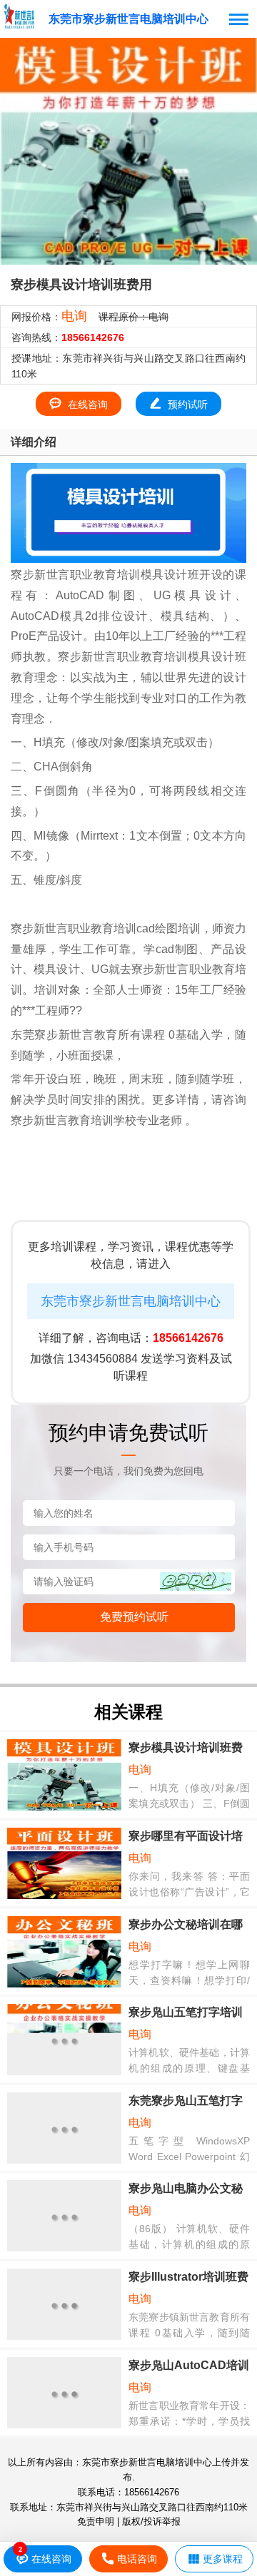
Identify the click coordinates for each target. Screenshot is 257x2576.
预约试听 (188, 404)
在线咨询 (88, 404)
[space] (19, 16)
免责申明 (96, 2521)
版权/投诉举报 (151, 2521)
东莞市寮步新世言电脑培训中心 (128, 19)
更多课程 (223, 2559)
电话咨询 (137, 2559)
